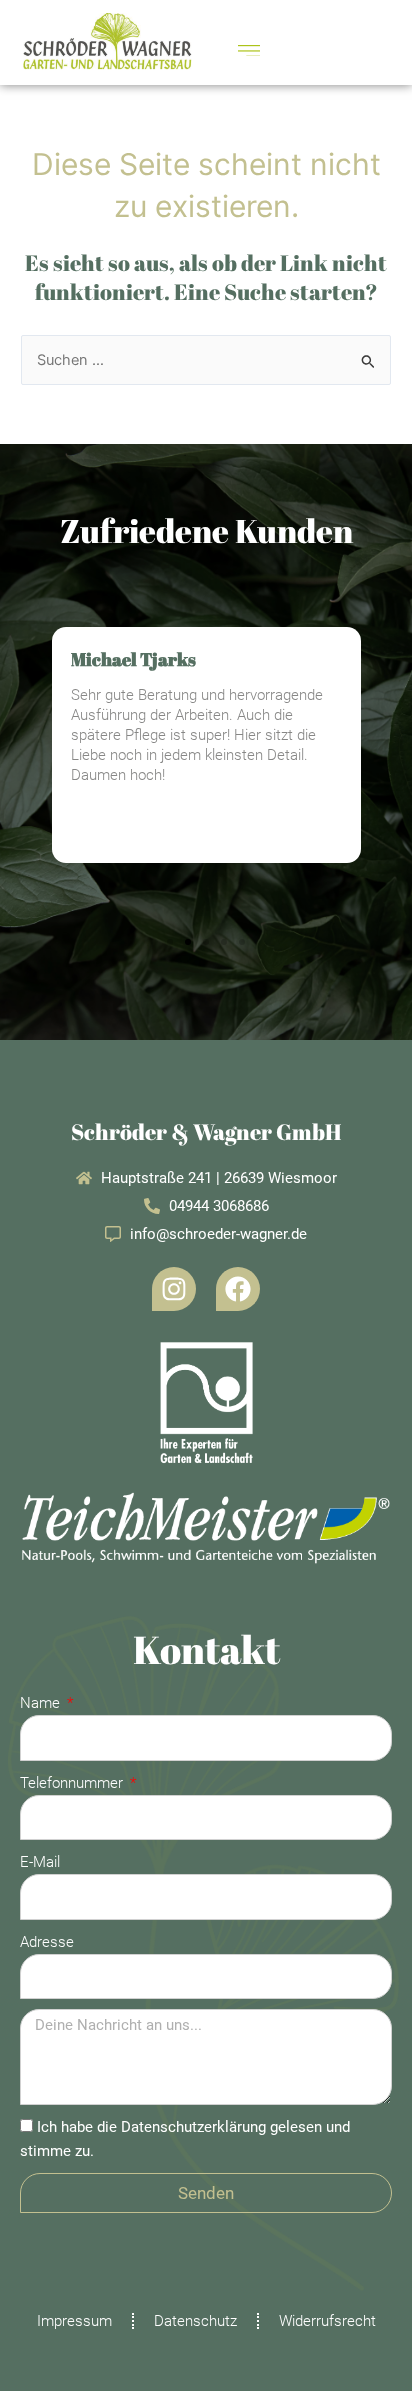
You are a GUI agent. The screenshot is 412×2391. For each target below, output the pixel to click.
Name (42, 1703)
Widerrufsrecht (327, 2321)
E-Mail (40, 1862)
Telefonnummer (73, 1783)
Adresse (47, 1942)
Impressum (74, 2321)
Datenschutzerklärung (193, 2127)
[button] (248, 48)
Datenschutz (195, 2321)
